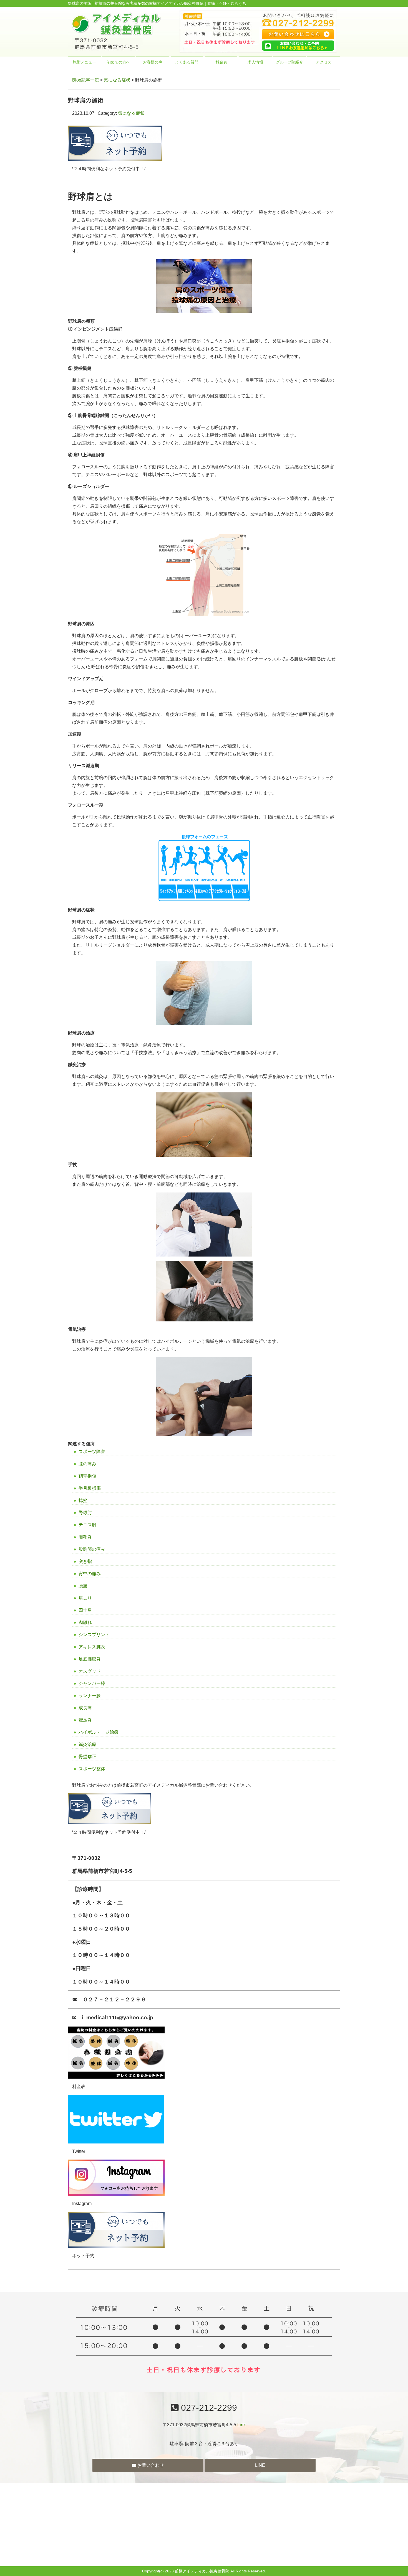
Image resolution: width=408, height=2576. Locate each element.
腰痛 (83, 1586)
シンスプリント (94, 1635)
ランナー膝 (90, 1696)
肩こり (85, 1598)
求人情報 (255, 62)
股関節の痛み (92, 1549)
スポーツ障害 (92, 1452)
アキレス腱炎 (92, 1647)
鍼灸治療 (87, 1744)
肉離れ (85, 1622)
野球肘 (85, 1513)
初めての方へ (119, 62)
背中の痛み (90, 1574)
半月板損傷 (90, 1488)
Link (241, 2425)
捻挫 (83, 1500)
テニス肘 (87, 1525)
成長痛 (85, 1708)
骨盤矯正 (87, 1757)
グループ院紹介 (289, 62)
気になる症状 (117, 80)
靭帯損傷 (87, 1476)
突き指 (85, 1561)
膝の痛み (87, 1464)
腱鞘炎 (85, 1537)
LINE (260, 2465)
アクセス (324, 62)
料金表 (221, 62)
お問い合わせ (150, 2465)
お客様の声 (153, 62)
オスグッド (90, 1671)
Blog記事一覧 (86, 80)
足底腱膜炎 (90, 1659)
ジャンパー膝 (92, 1683)
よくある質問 (187, 62)
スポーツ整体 (92, 1769)
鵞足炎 (85, 1720)
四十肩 (85, 1610)
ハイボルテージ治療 (99, 1732)
